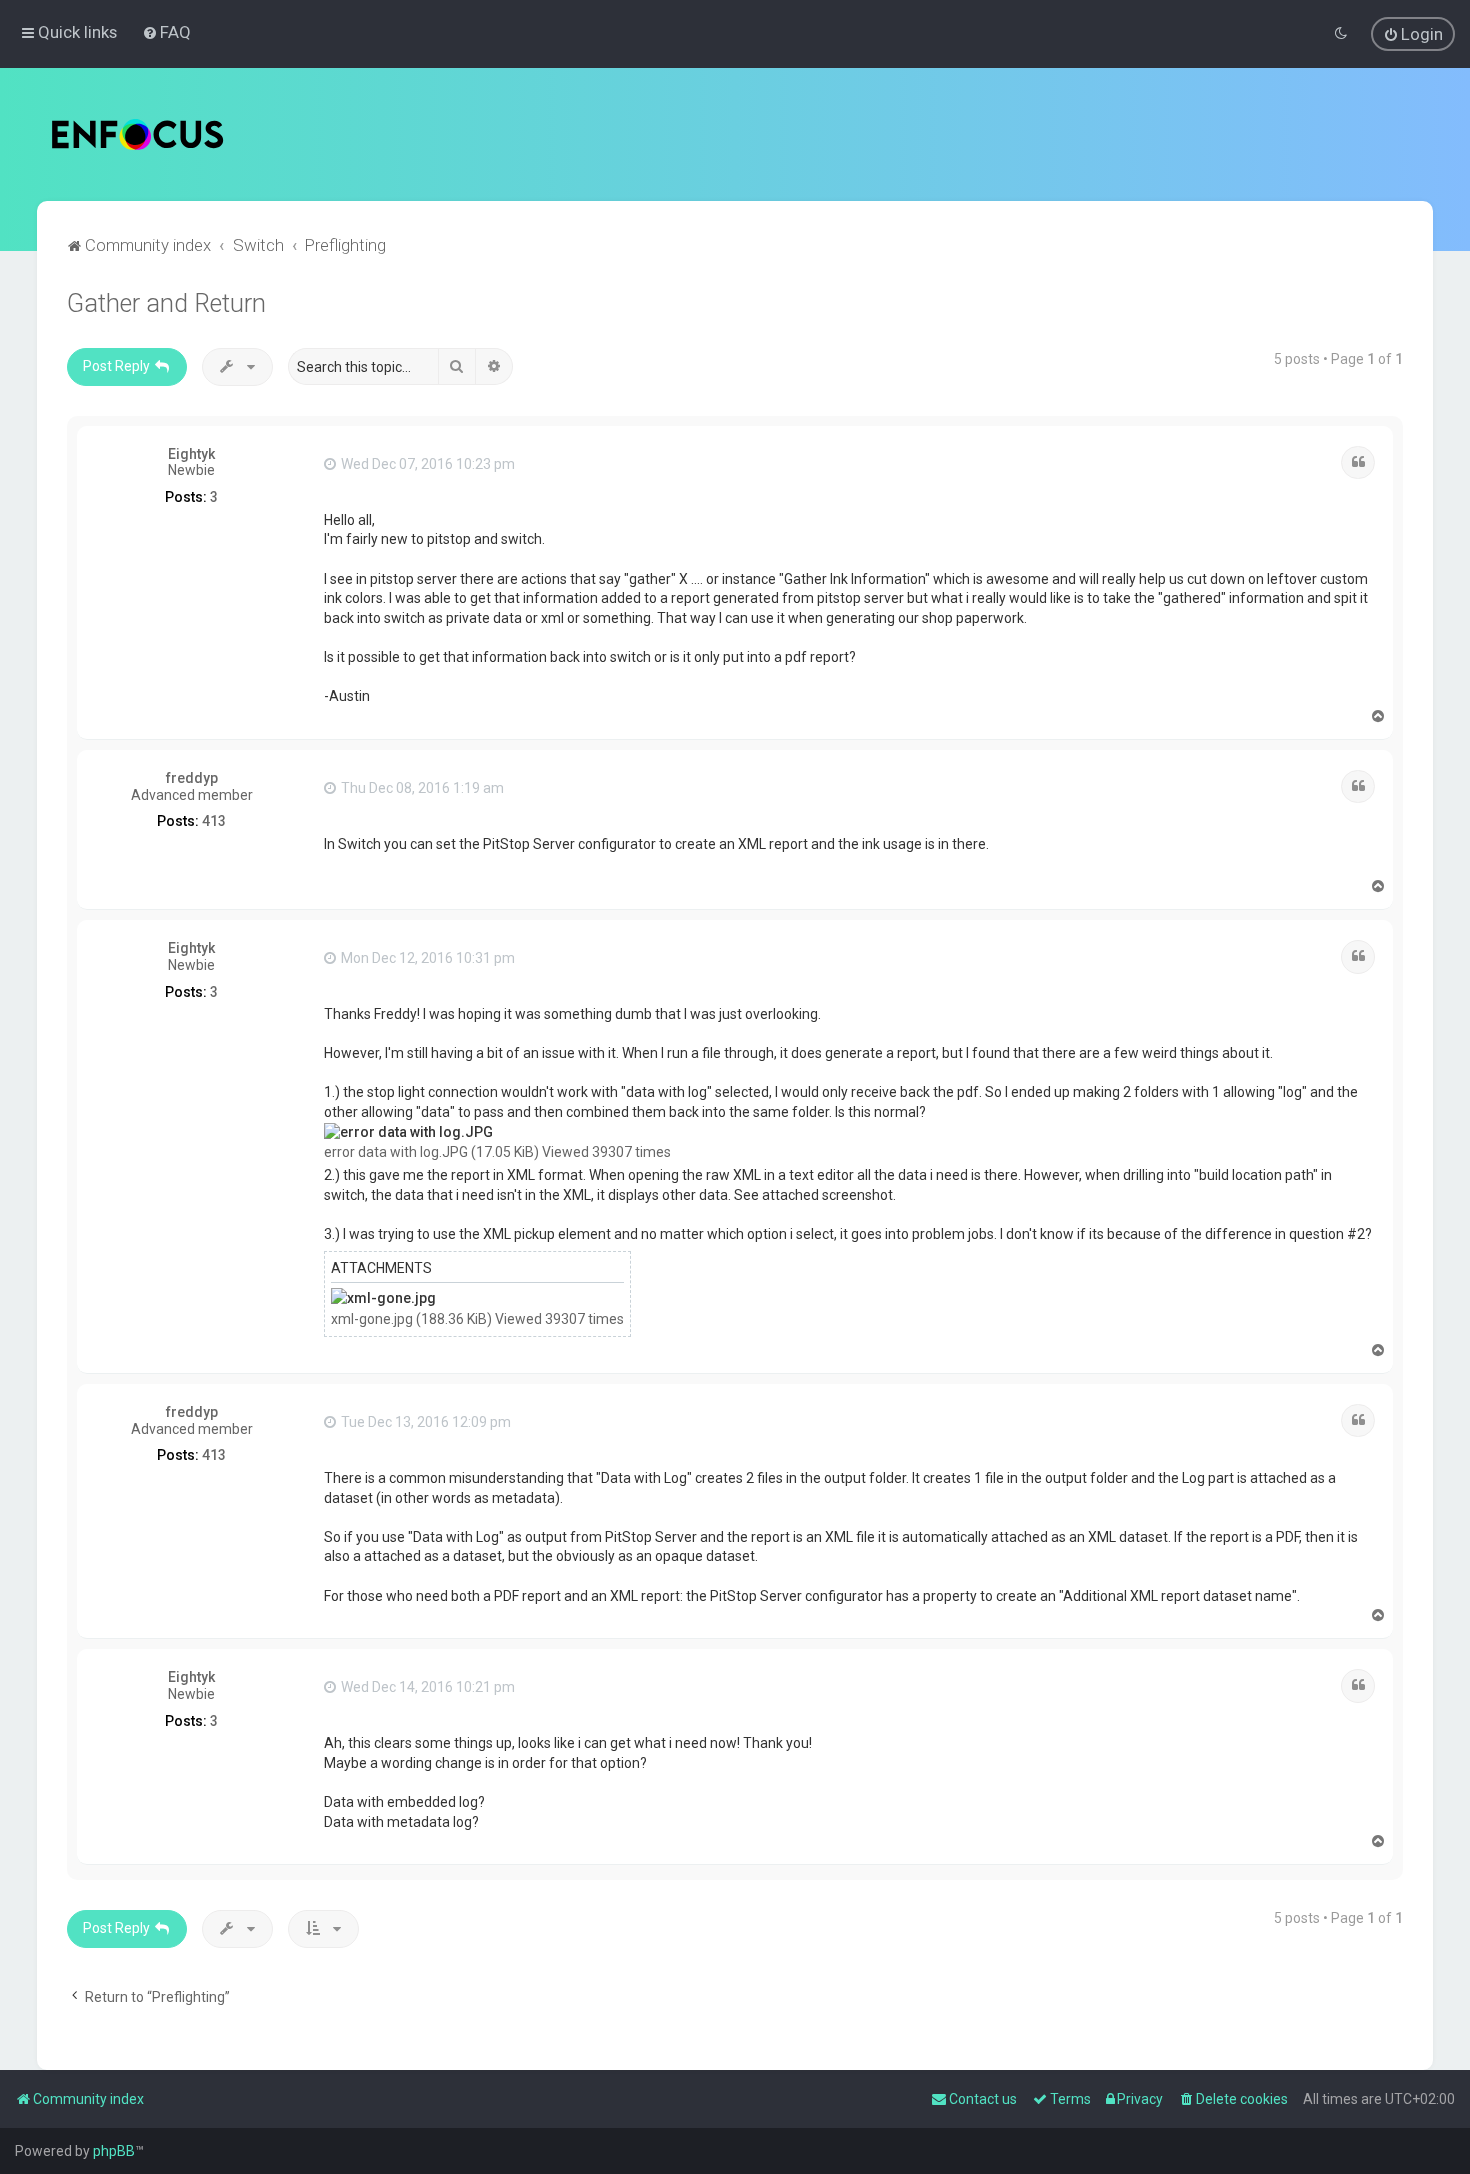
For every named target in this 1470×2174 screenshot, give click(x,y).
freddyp (192, 778)
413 (214, 821)
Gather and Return (166, 303)
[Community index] (137, 134)
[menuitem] (166, 32)
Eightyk (191, 454)
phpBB (114, 2151)
